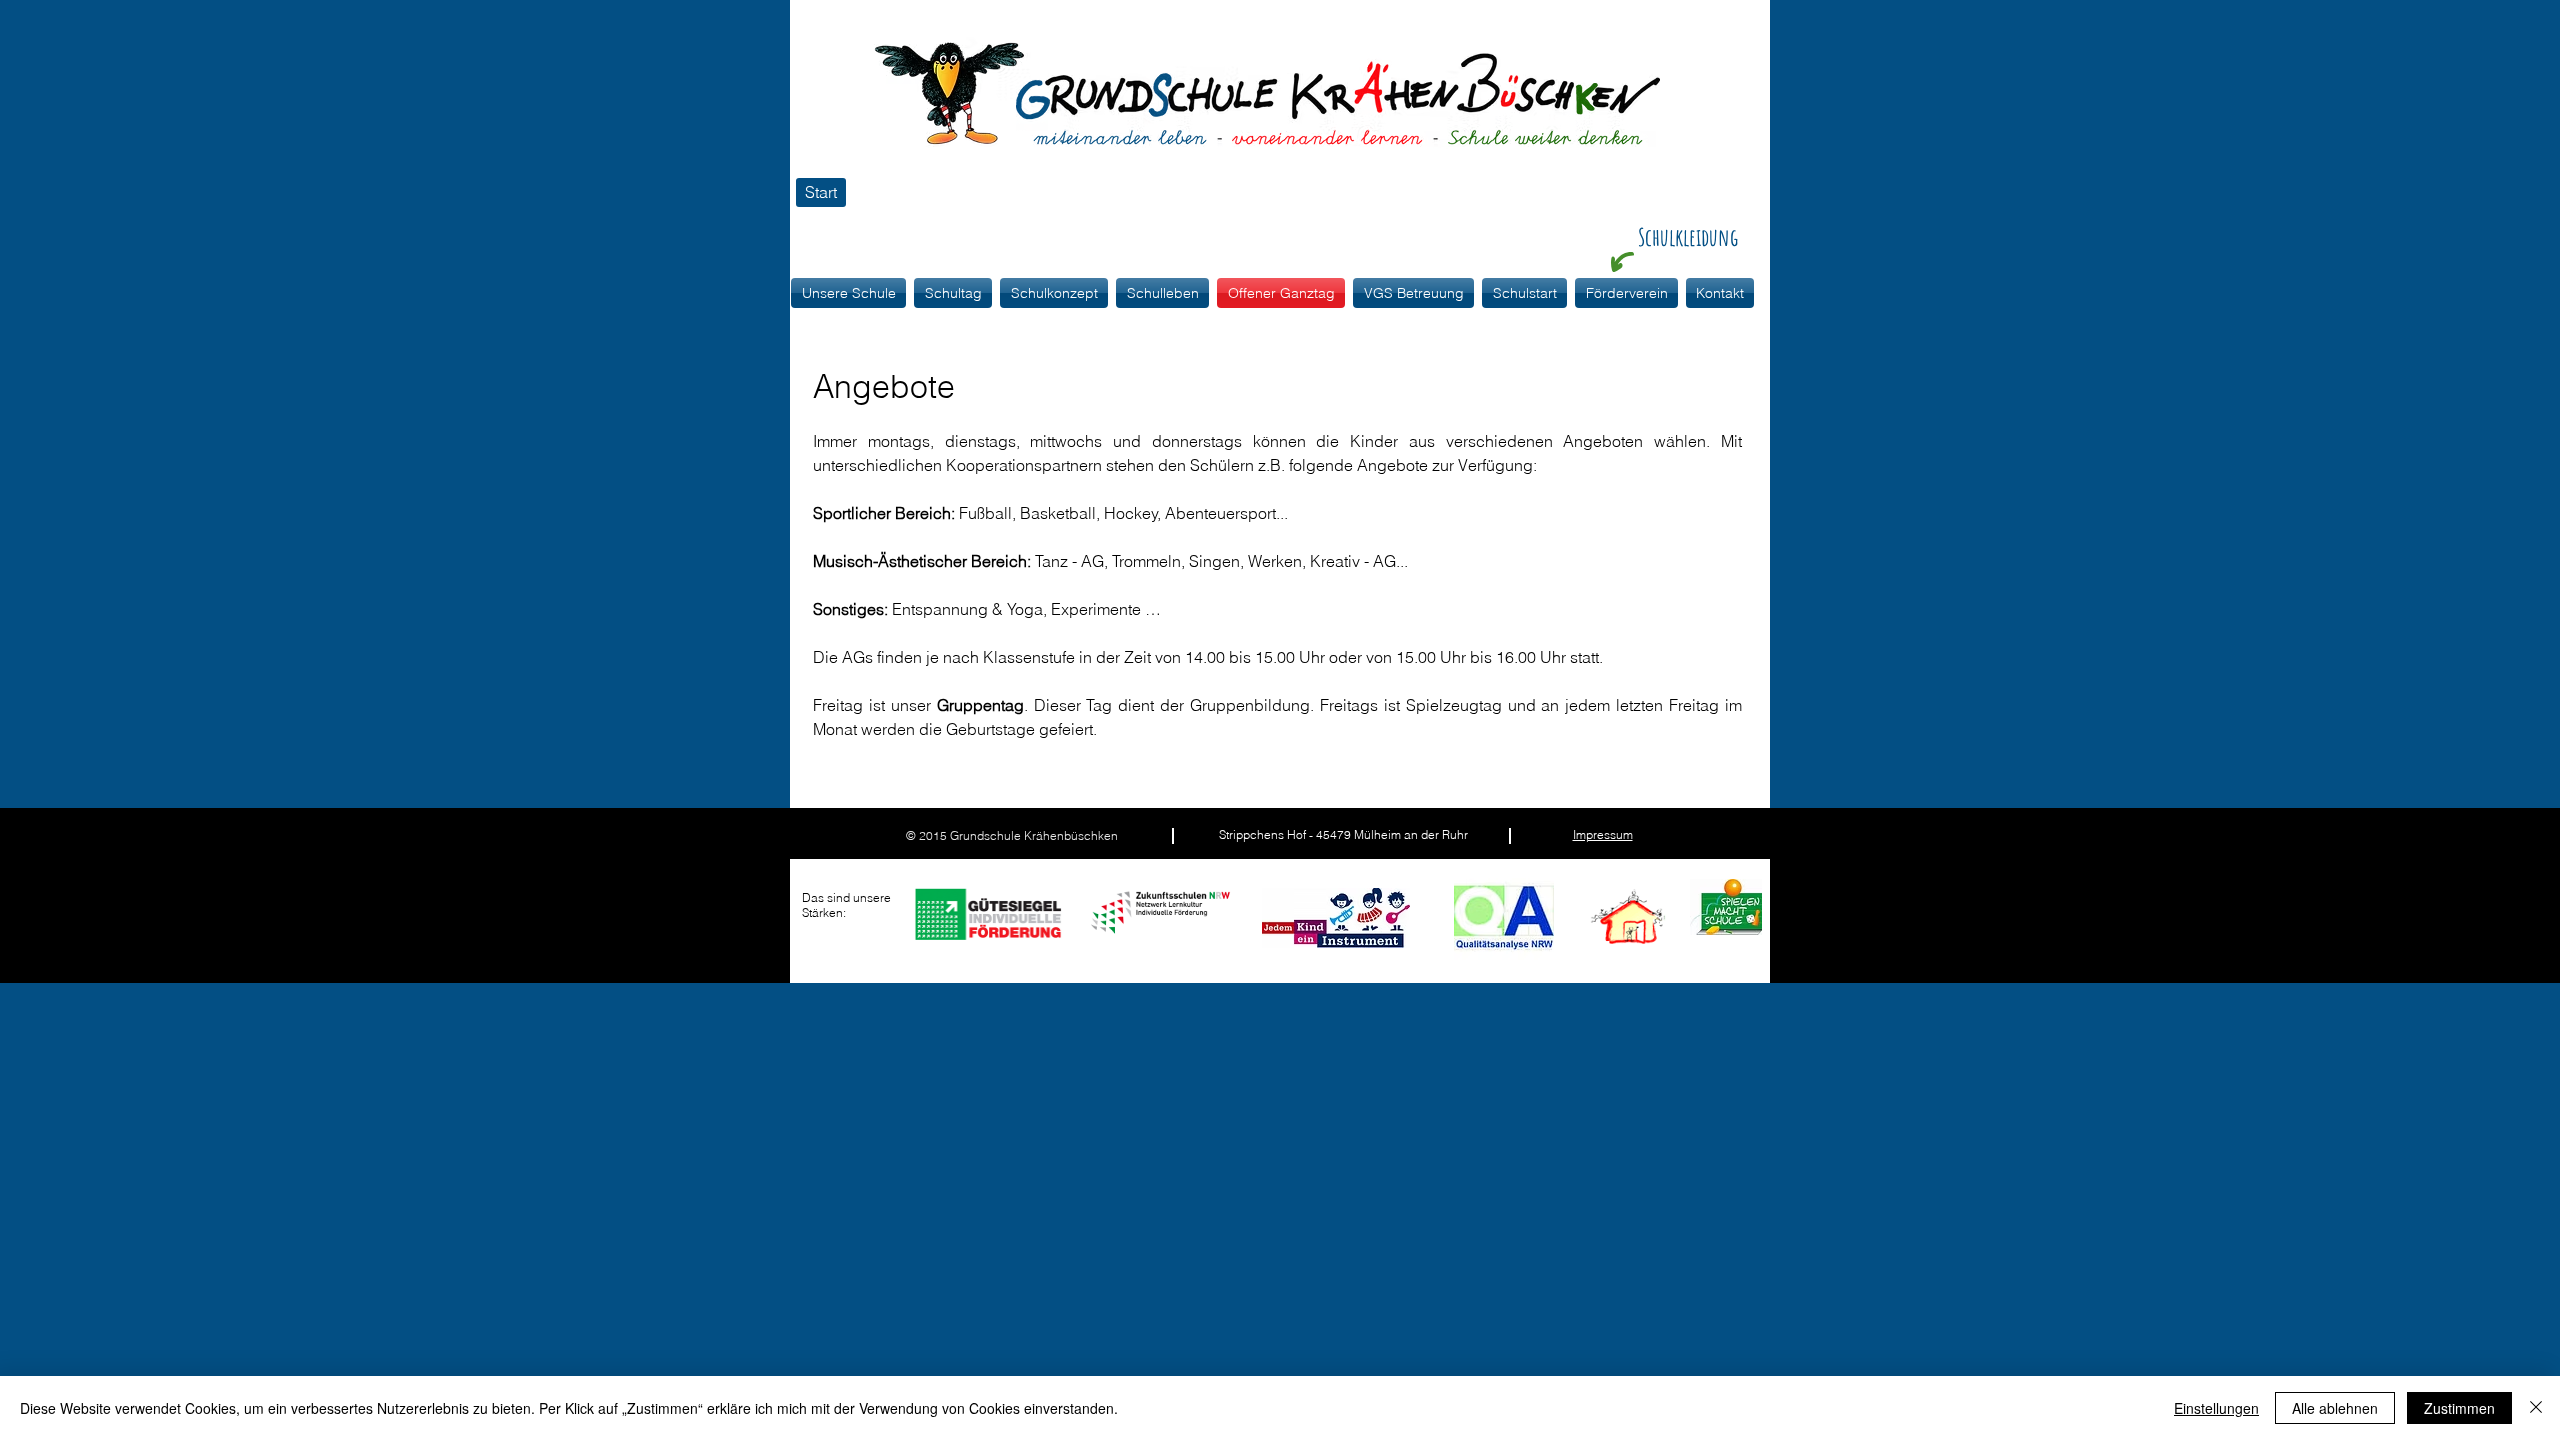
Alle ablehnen (2335, 1408)
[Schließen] (2536, 1408)
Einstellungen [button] (2216, 1408)
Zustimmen (2459, 1408)
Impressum (1603, 834)
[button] (1054, 293)
